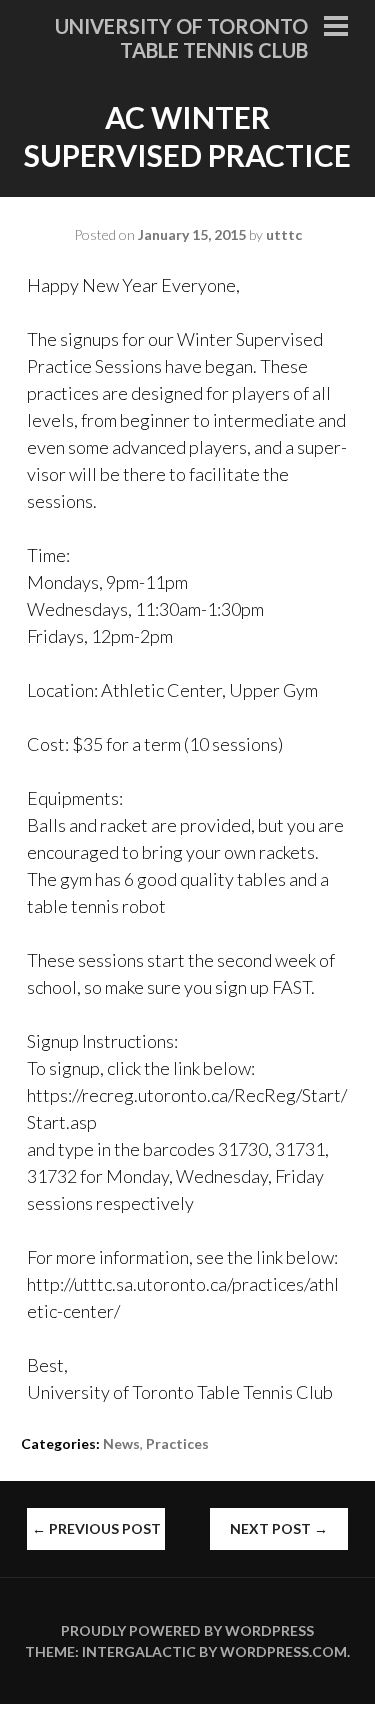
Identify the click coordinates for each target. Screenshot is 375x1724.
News (121, 1443)
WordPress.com (283, 1651)
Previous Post (96, 1528)
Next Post (279, 1528)
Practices (177, 1443)
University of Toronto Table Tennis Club (181, 38)
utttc (284, 234)
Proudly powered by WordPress (187, 1630)
